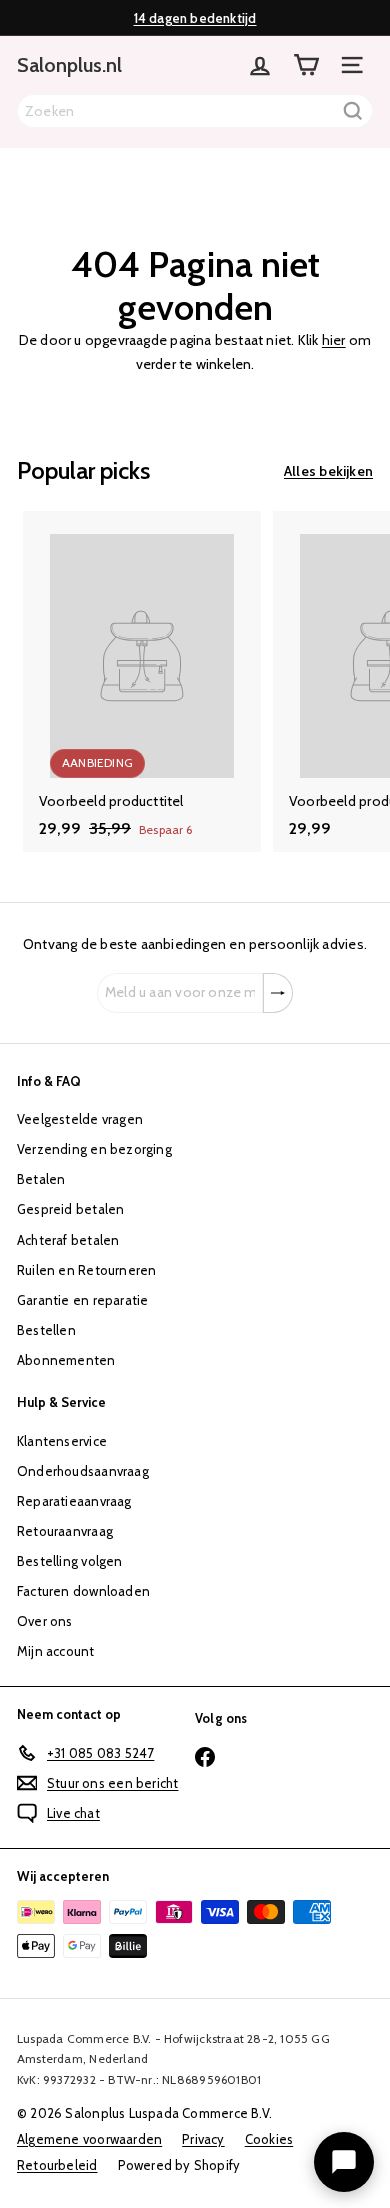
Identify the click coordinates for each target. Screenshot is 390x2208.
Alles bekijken (328, 471)
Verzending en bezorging (94, 1149)
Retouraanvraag (65, 1531)
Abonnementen (66, 1360)
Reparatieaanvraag (74, 1501)
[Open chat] (344, 2162)
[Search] (353, 111)
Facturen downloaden (83, 1591)
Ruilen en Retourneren (86, 1270)
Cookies (269, 2139)
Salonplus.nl (69, 65)
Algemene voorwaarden (89, 2139)
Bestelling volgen (70, 1561)
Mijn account (56, 1651)
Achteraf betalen (68, 1240)
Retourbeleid (57, 2165)
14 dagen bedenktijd (195, 18)
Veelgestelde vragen (80, 1119)
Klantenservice (62, 1441)
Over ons (45, 1621)
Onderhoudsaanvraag (83, 1471)
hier (334, 340)
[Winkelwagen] (306, 65)
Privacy (203, 2139)
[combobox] (195, 111)
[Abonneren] (278, 993)
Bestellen (46, 1330)
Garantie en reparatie (82, 1300)
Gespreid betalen (70, 1209)
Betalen (41, 1179)
